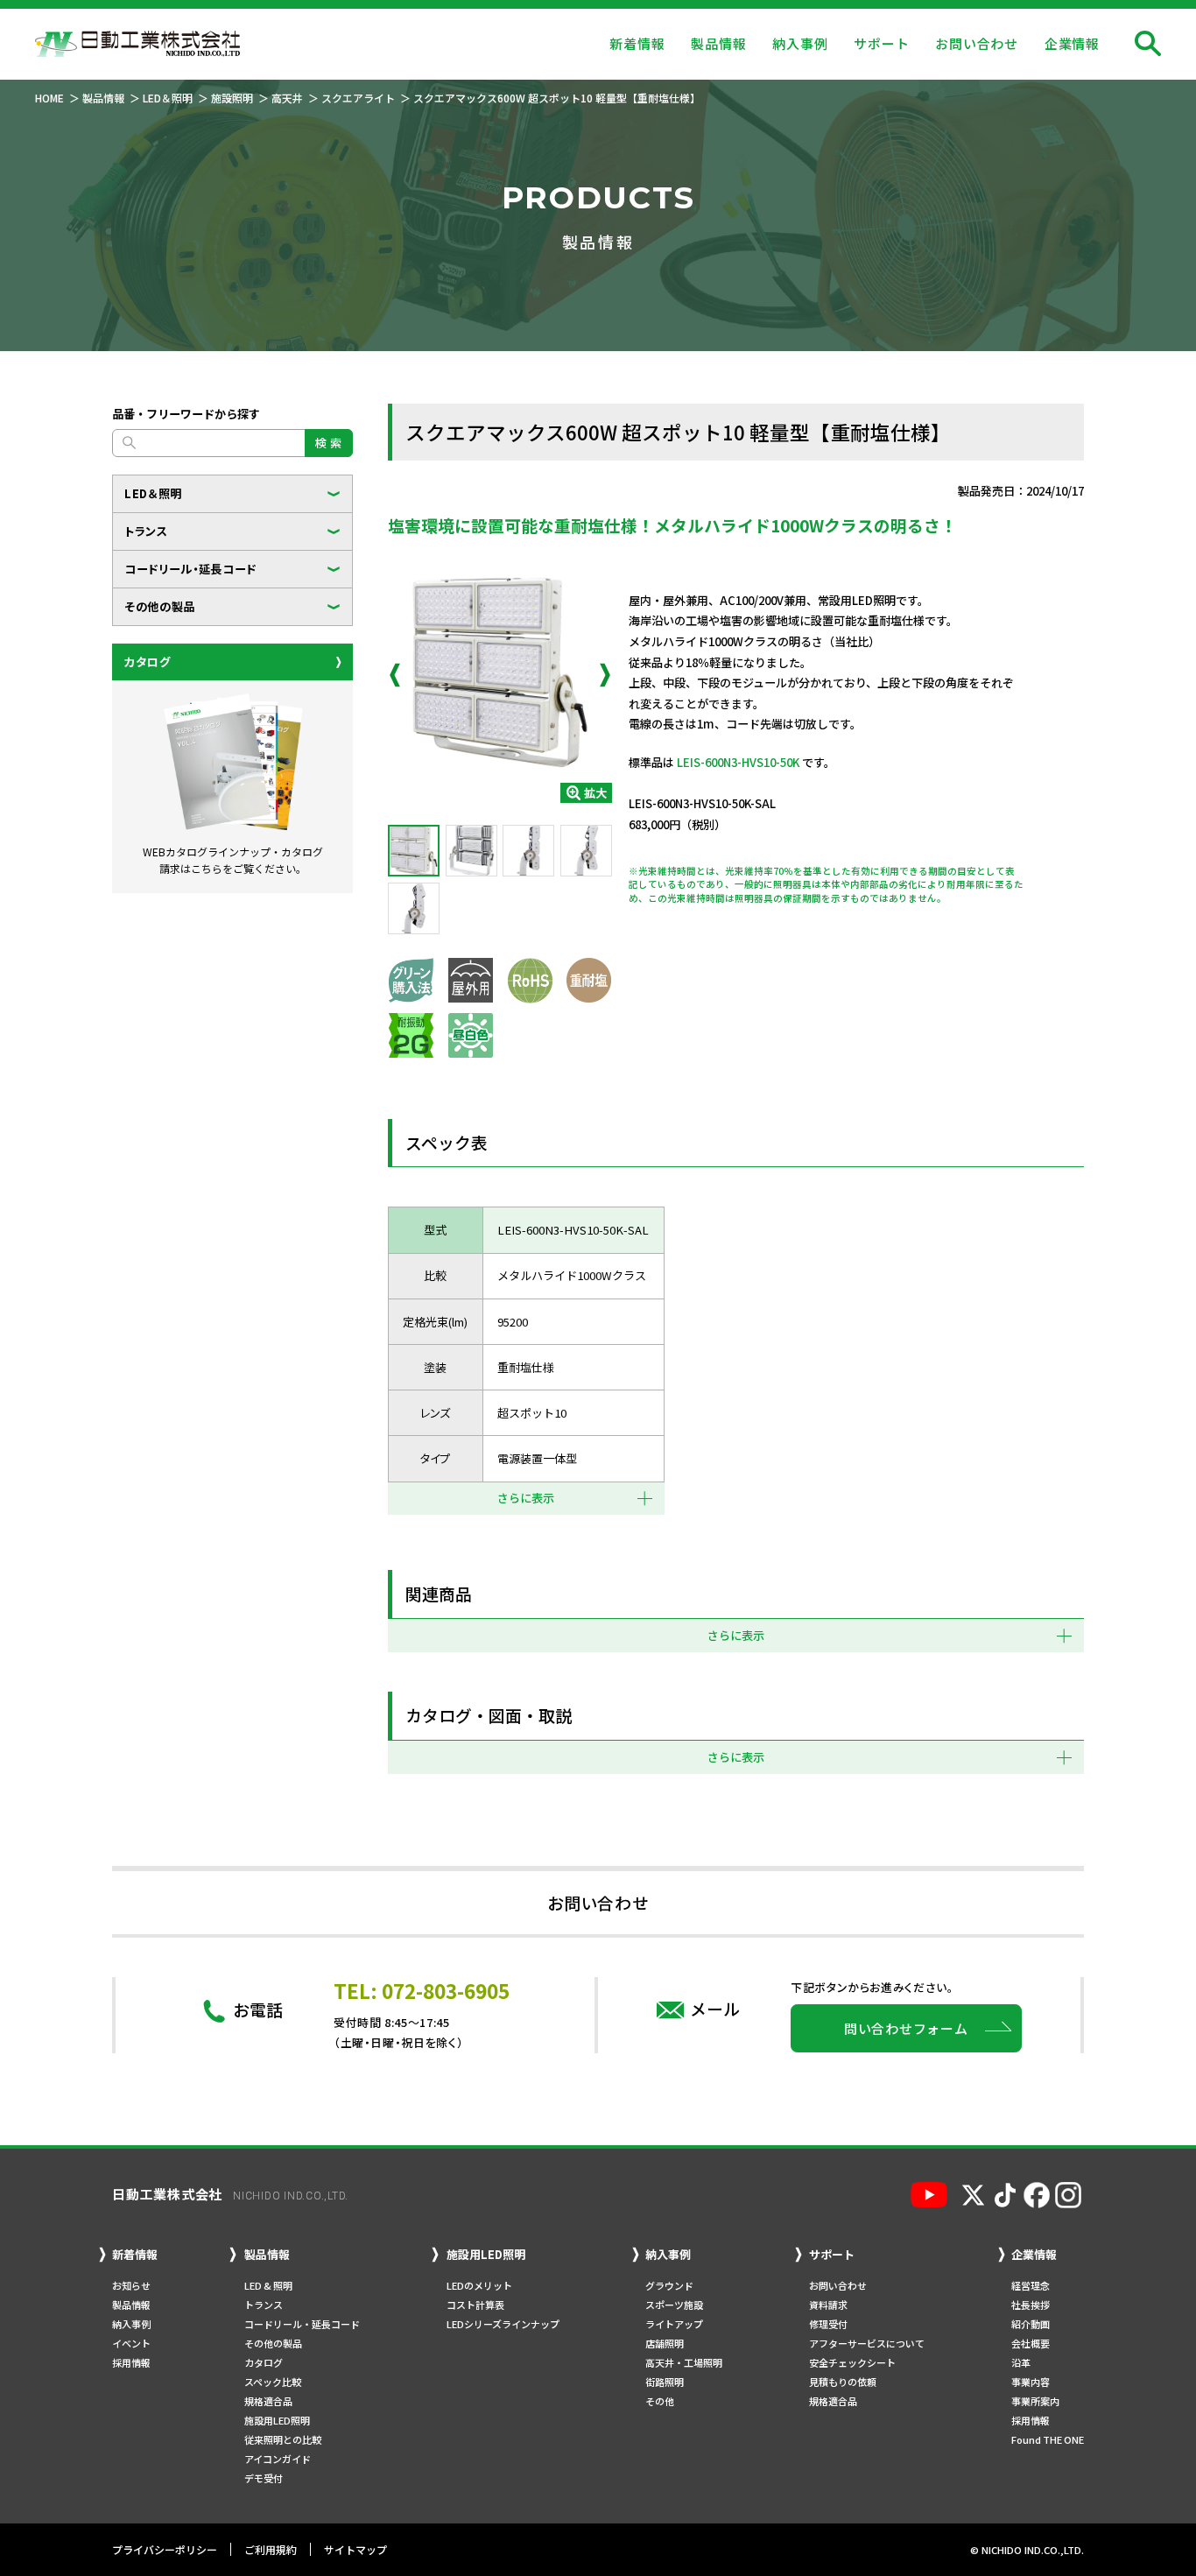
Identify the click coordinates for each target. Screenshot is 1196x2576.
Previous (395, 675)
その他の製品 (160, 606)
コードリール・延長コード (190, 569)
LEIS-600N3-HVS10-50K (738, 762)
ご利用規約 (271, 2549)
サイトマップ (355, 2549)
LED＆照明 (153, 493)
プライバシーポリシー (165, 2549)
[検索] (1148, 44)
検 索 (329, 443)
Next (605, 675)
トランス (146, 531)
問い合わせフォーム (906, 2028)
